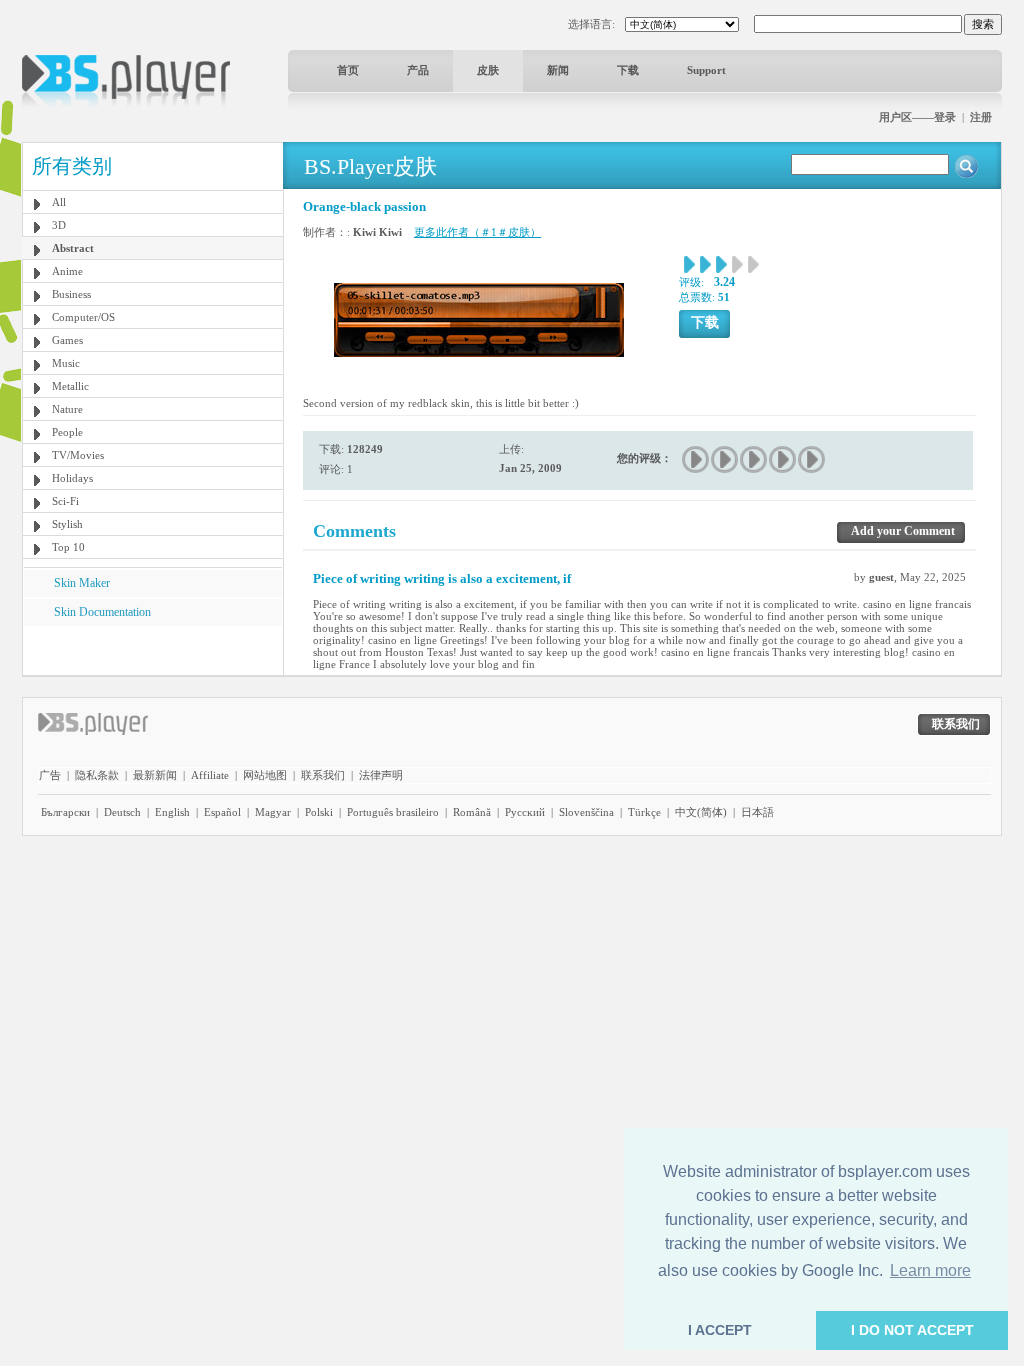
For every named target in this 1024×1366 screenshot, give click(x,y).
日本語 (757, 812)
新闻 (558, 70)
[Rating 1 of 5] (696, 459)
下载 (628, 70)
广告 (50, 775)
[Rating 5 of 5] (812, 459)
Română (472, 812)
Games (67, 340)
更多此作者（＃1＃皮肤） (477, 232)
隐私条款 (97, 775)
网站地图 (265, 775)
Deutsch (122, 812)
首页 (348, 70)
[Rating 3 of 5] (754, 459)
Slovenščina (586, 812)
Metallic (70, 386)
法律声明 (381, 775)
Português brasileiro (393, 812)
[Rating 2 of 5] (725, 459)
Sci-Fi (65, 501)
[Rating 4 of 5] (783, 459)
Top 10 (68, 547)
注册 (981, 117)
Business (71, 294)
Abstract (73, 248)
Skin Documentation (102, 612)
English (172, 812)
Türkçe (644, 812)
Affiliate (210, 775)
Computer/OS (83, 317)
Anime (67, 271)
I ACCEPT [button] (720, 1330)
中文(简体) (701, 812)
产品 (418, 70)
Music (66, 363)
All (59, 202)
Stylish (67, 524)
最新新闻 (155, 775)
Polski (319, 812)
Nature (67, 409)
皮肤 (488, 70)
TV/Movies (78, 455)
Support (706, 70)
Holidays (72, 478)
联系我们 (323, 775)
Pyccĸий (525, 812)
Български (65, 812)
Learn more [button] (930, 1270)
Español (222, 812)
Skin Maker (82, 583)
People (67, 432)
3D (59, 225)
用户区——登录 (917, 117)
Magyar (273, 812)
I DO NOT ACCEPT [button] (912, 1330)
